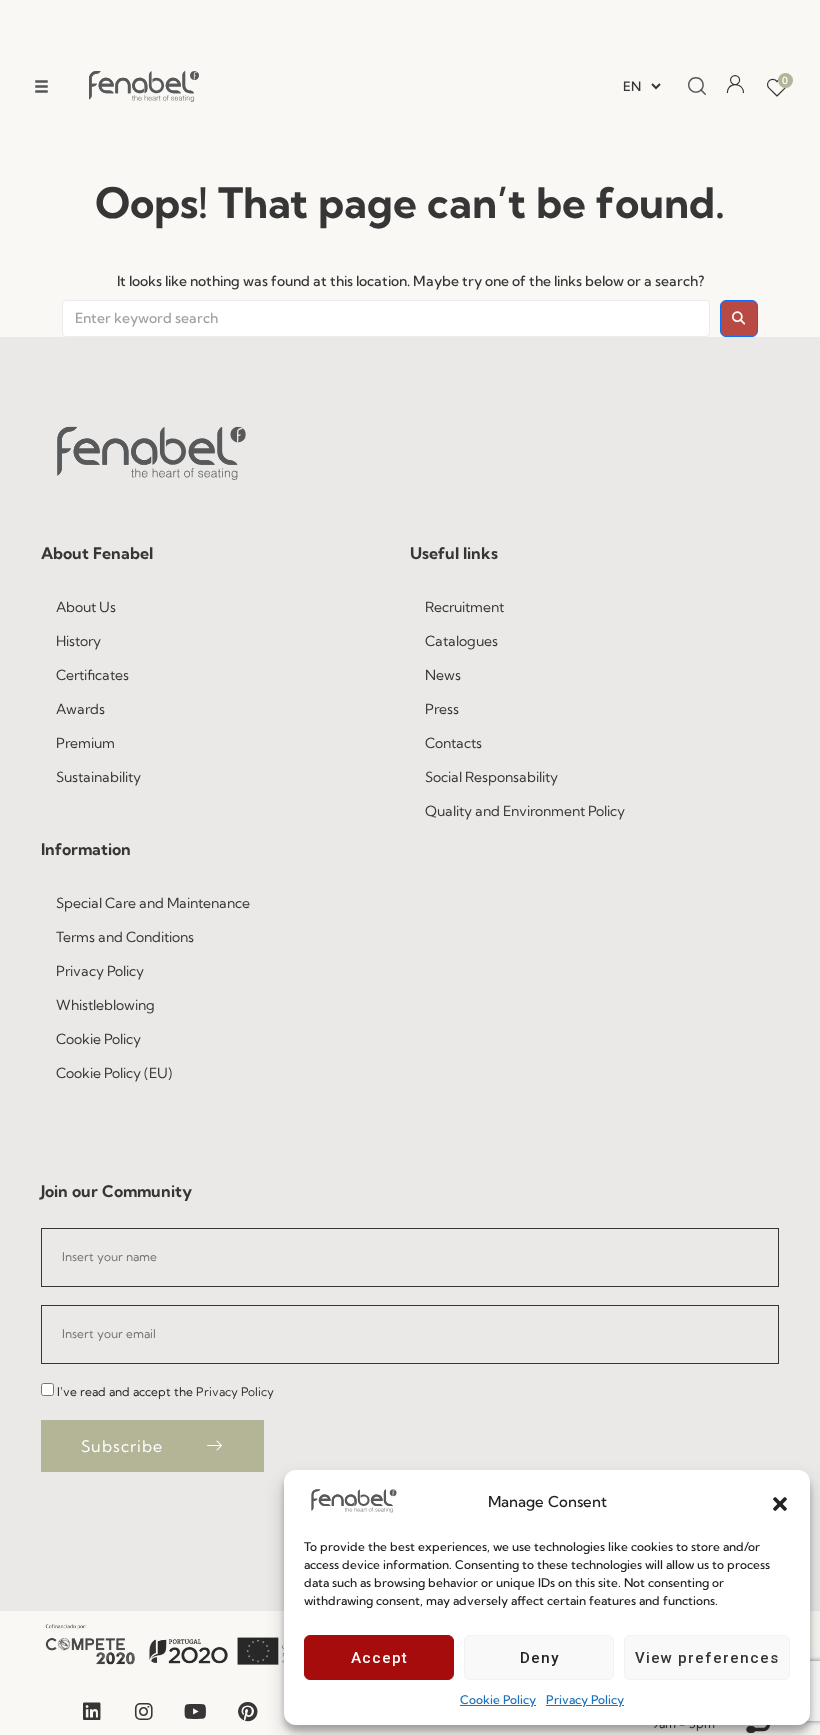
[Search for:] (386, 319)
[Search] (691, 87)
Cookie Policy (498, 1699)
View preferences (707, 1658)
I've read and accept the (165, 1391)
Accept (379, 1658)
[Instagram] (144, 1712)
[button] (780, 1502)
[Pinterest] (248, 1712)
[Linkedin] (92, 1712)
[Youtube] (196, 1712)
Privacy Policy (585, 1699)
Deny (539, 1658)
